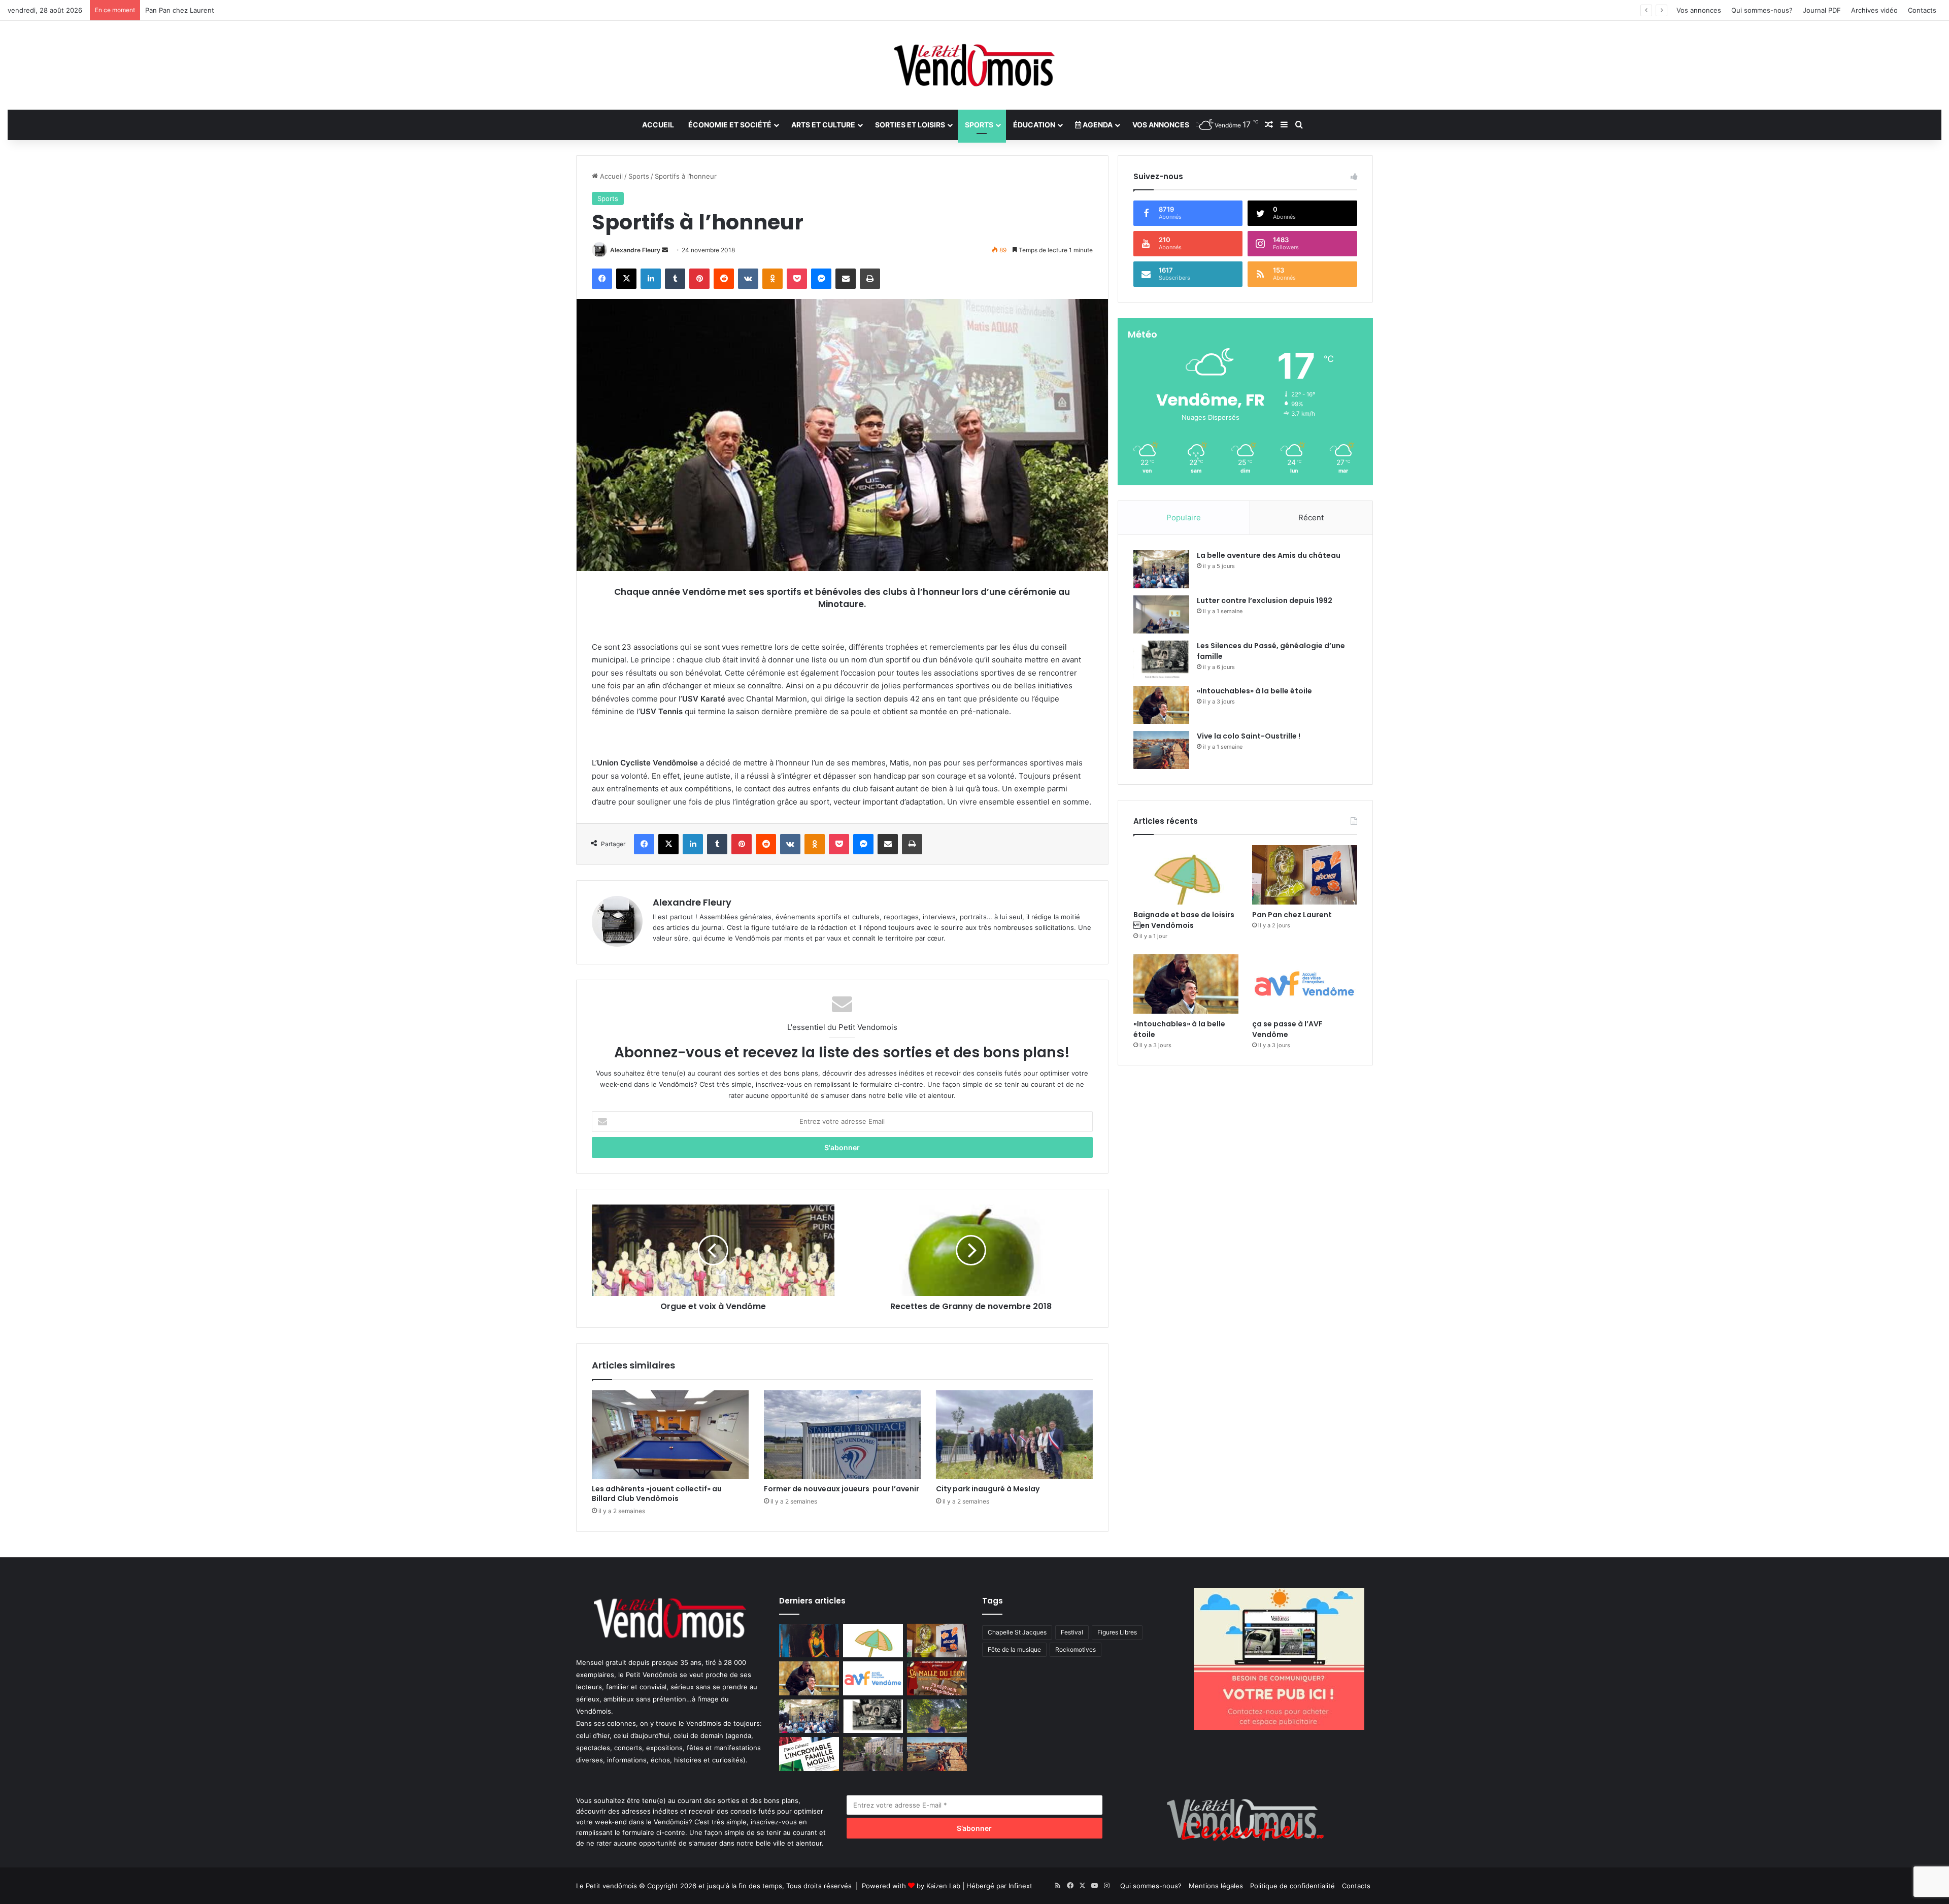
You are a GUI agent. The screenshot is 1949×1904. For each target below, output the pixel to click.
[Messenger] (821, 279)
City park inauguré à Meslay (988, 1489)
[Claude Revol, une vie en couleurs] (809, 1641)
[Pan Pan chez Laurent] (1305, 875)
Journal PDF (1822, 10)
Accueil (658, 125)
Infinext (1020, 1886)
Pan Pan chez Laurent (1292, 915)
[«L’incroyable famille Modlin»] (809, 1754)
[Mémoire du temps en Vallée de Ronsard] (937, 1678)
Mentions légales (1216, 1886)
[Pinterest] (699, 279)
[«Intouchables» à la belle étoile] (1161, 705)
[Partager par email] (846, 279)
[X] (626, 279)
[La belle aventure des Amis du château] (1161, 569)
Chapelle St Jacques (1017, 1632)
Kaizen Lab (943, 1886)
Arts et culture (823, 125)
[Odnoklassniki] (772, 279)
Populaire (1184, 517)
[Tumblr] (675, 279)
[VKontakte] (748, 279)
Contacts (1922, 10)
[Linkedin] (651, 279)
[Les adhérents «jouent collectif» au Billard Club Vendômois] (670, 1434)
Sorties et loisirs (910, 125)
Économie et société (730, 125)
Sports (979, 125)
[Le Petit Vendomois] (974, 65)
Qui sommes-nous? (1762, 10)
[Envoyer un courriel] (665, 250)
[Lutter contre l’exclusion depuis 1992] (1161, 614)
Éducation (1034, 125)
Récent (1311, 517)
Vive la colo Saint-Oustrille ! (1249, 736)
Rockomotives (1076, 1649)
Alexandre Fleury (635, 250)
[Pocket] (797, 279)
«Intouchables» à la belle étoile (194, 10)
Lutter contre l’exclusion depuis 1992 (1265, 600)
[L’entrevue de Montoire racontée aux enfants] (937, 1716)
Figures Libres (1117, 1632)
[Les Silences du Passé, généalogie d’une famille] (1161, 660)
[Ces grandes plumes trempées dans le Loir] (873, 1754)
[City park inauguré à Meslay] (1014, 1434)
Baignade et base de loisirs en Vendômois (1184, 920)
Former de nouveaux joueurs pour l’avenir (842, 1489)
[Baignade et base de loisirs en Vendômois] (1186, 875)
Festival (1072, 1632)
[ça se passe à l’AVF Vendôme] (1305, 984)
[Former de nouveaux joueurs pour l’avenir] (842, 1434)
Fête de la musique (1014, 1649)
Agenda (1097, 125)
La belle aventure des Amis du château (1269, 555)
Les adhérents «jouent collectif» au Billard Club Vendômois (658, 1494)
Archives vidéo (1874, 10)
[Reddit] (724, 279)
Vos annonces (1699, 10)
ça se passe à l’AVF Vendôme (1287, 1029)
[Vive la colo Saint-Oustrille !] (1161, 750)
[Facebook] (602, 279)
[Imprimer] (870, 279)
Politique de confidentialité (1292, 1886)
